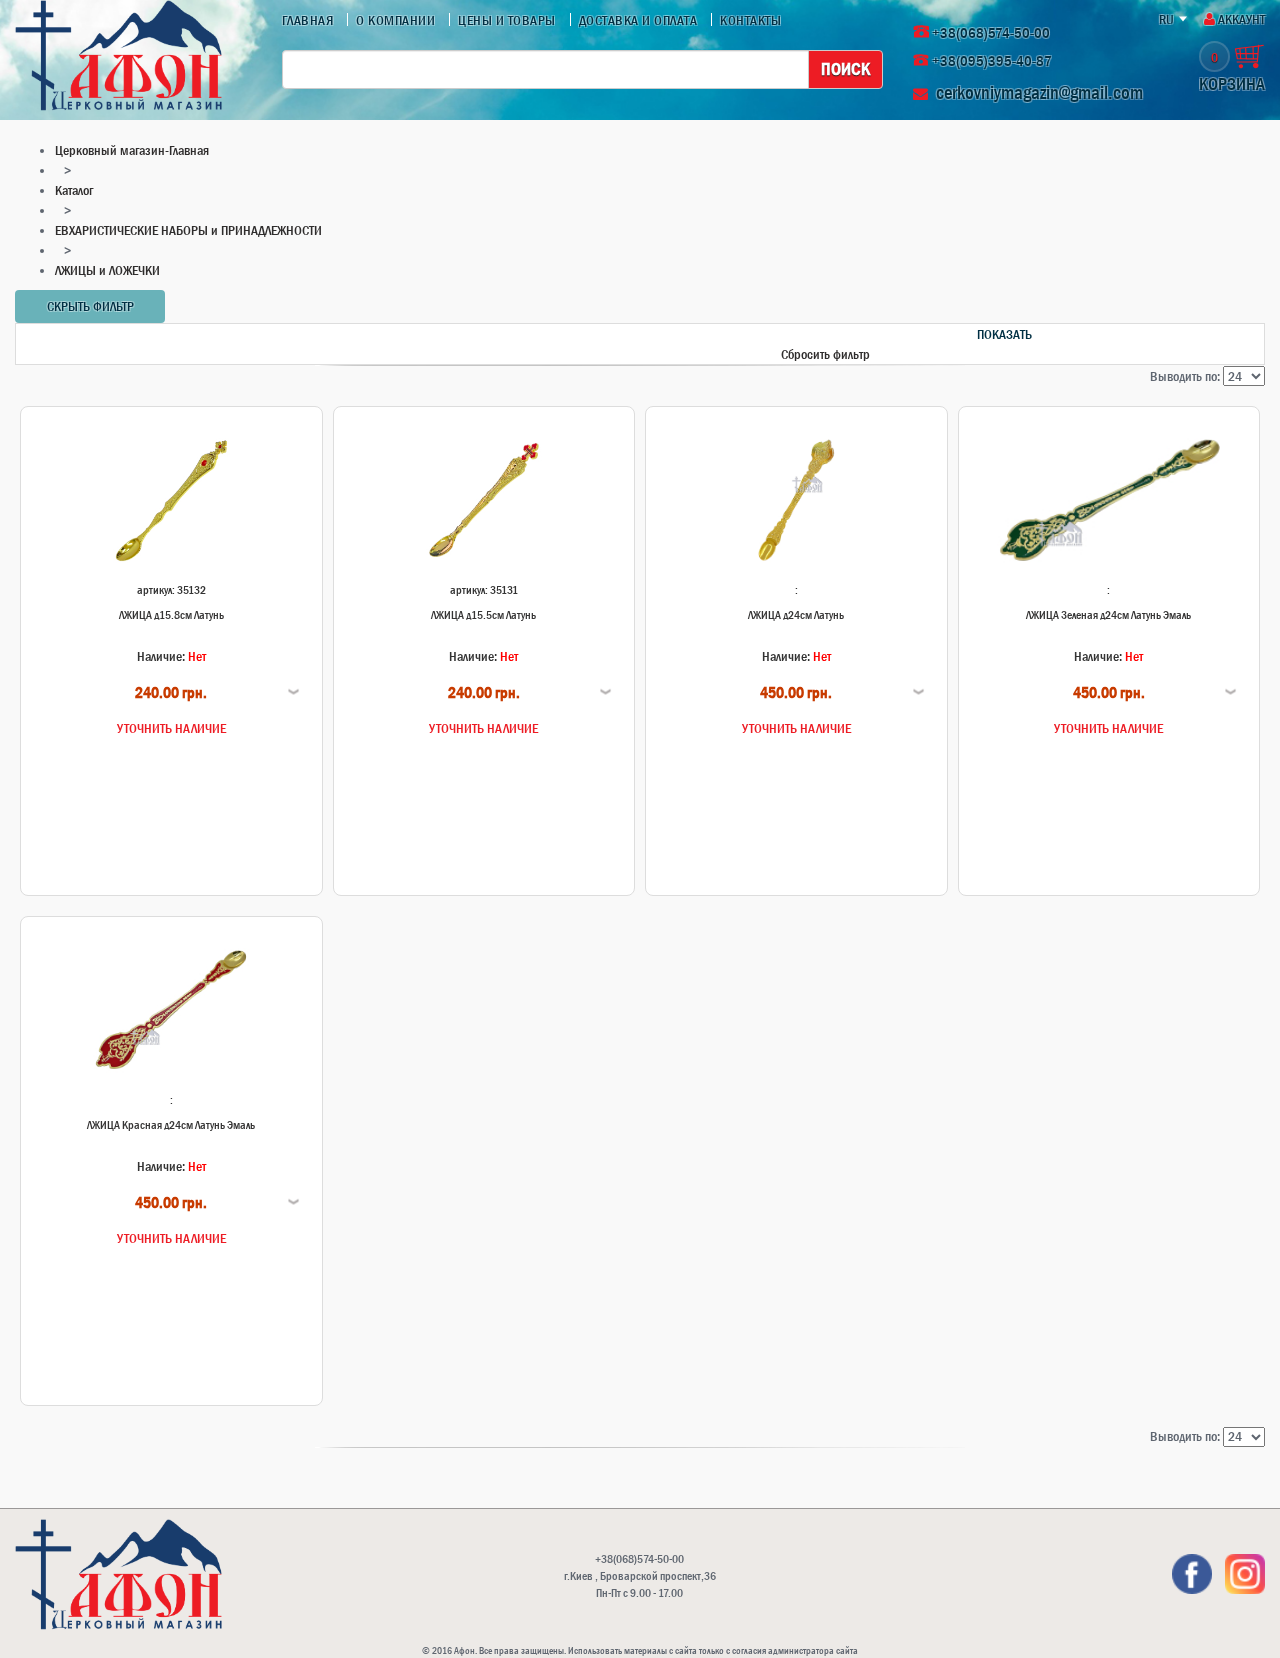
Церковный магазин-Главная (132, 150)
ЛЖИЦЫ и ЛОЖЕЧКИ (107, 270)
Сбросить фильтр (825, 354)
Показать (1004, 334)
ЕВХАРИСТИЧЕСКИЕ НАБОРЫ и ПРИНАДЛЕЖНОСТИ (188, 230)
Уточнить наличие (171, 728)
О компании (395, 20)
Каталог (74, 190)
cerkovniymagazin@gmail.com (1039, 92)
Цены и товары (507, 20)
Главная (308, 20)
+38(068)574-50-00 (991, 32)
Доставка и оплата (638, 20)
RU (1166, 19)
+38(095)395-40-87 (992, 60)
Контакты (750, 20)
